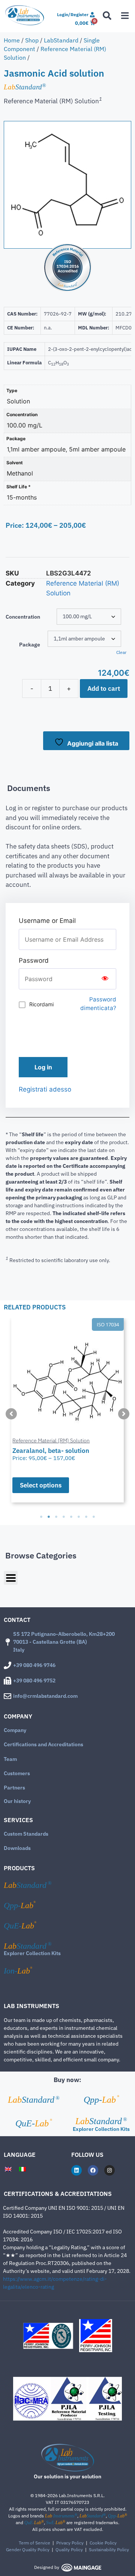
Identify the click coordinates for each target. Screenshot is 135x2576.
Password (34, 960)
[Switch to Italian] (22, 2169)
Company (15, 1730)
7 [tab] (86, 1517)
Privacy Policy (70, 2543)
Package (30, 645)
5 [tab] (71, 1517)
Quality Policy (69, 2550)
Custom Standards (26, 1834)
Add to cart (104, 689)
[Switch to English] (8, 2169)
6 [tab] (79, 1517)
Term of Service (34, 2543)
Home (12, 40)
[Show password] (105, 979)
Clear (121, 652)
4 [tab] (64, 1517)
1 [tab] (41, 1517)
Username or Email (47, 921)
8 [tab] (94, 1517)
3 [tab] (56, 1517)
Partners (14, 1788)
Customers (17, 1773)
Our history (17, 1801)
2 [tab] (49, 1517)
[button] (11, 1414)
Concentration (23, 617)
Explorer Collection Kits (32, 1953)
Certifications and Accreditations (43, 1744)
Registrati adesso (45, 1089)
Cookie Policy (103, 2543)
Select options (41, 1485)
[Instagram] (109, 2170)
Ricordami (41, 1004)
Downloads (17, 1848)
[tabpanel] (67, 1410)
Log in (43, 1067)
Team (10, 1759)
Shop (32, 40)
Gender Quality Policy (28, 2550)
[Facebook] (93, 2170)
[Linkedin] (76, 2170)
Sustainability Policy (109, 2550)
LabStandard (61, 40)
